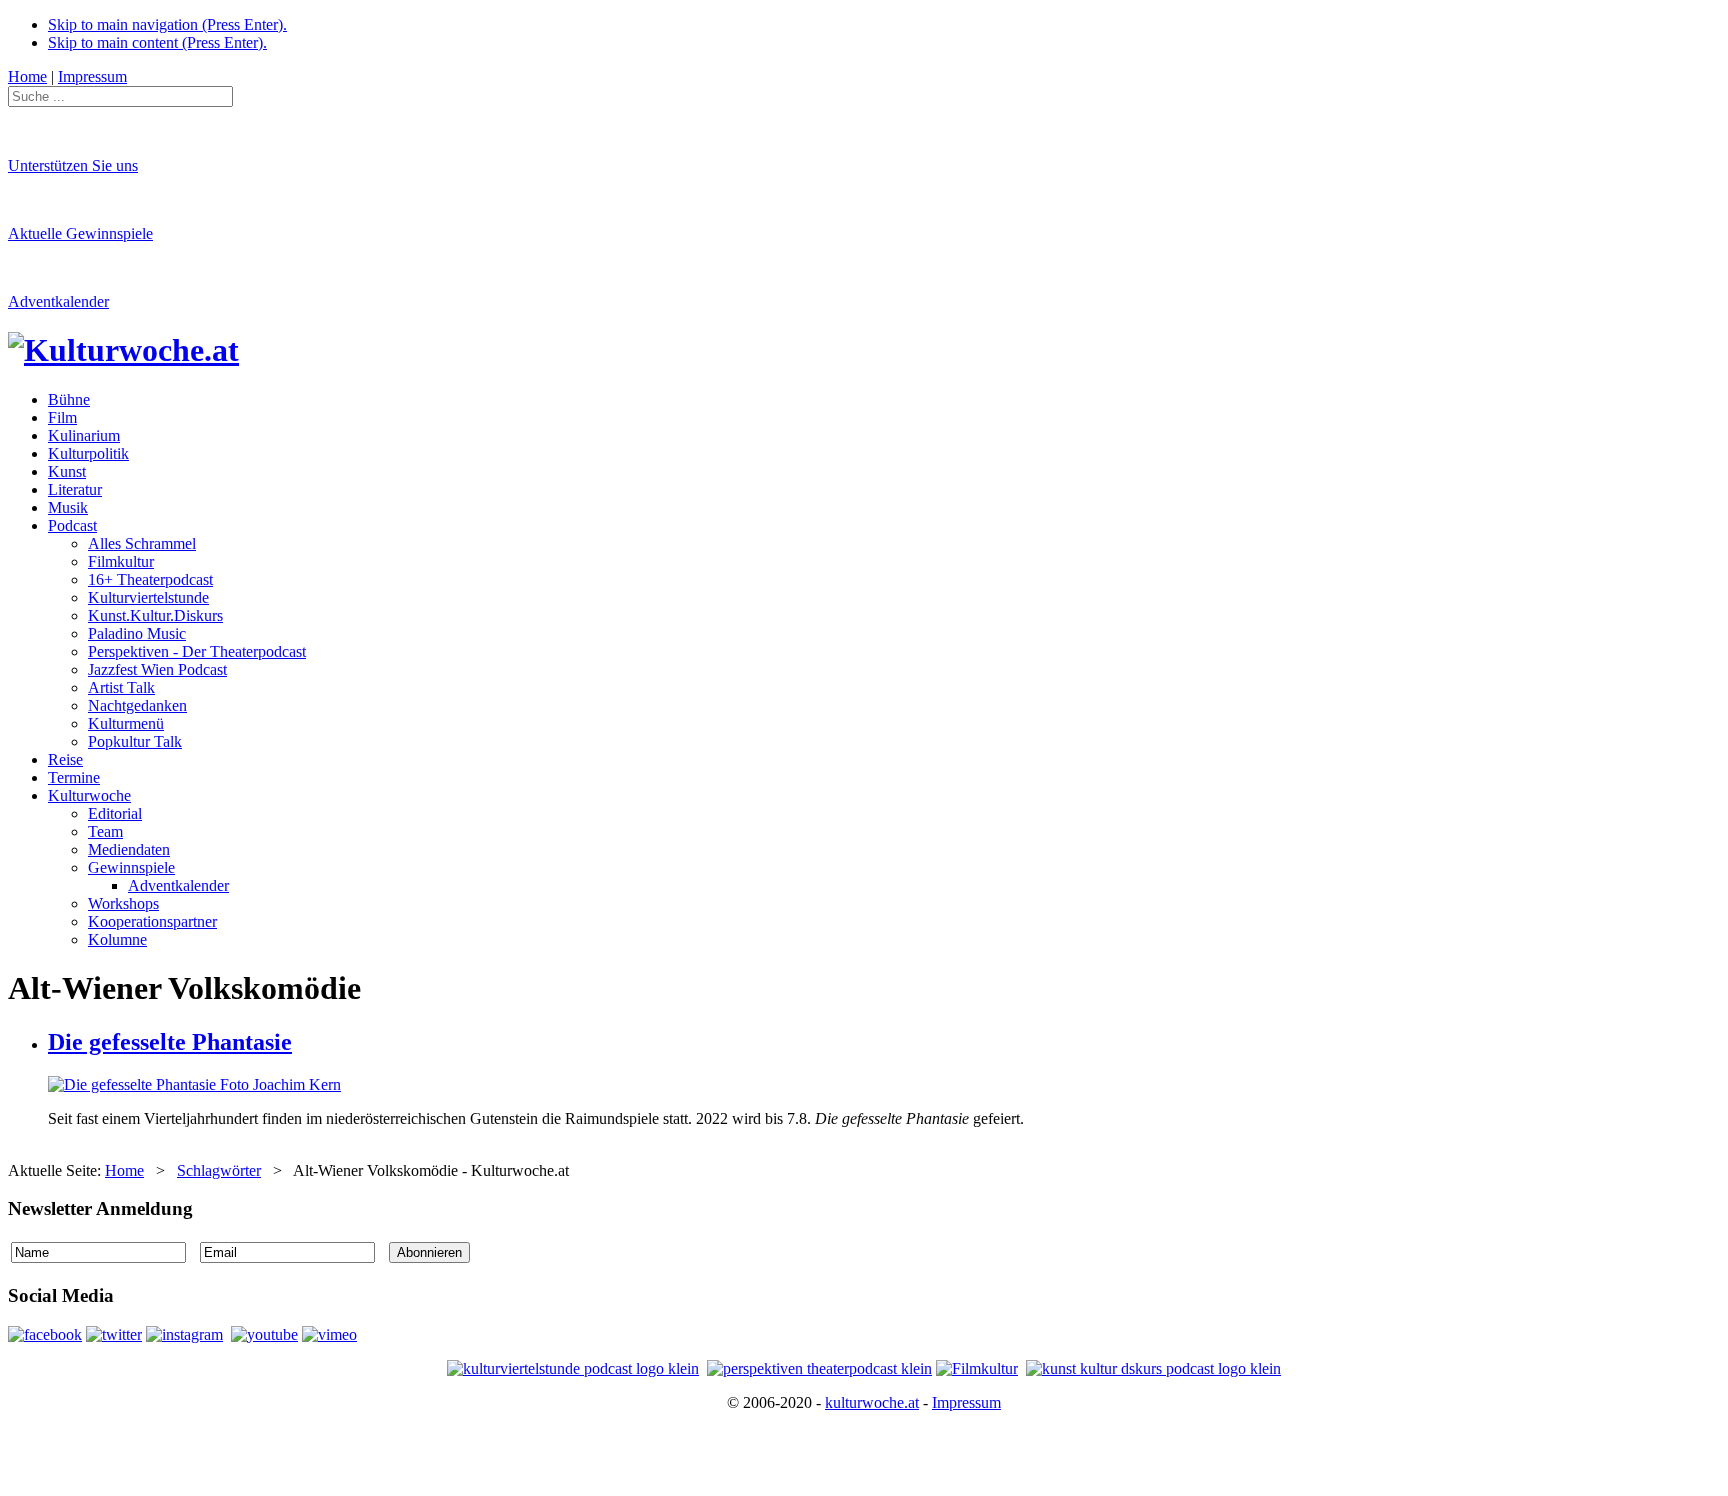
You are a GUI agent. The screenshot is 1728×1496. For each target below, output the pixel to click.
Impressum (966, 1402)
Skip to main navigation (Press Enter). (167, 24)
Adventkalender (58, 301)
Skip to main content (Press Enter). (157, 42)
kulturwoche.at (872, 1402)
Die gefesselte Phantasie (170, 1042)
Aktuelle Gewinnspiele (80, 233)
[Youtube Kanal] (329, 1334)
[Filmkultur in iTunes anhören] (977, 1368)
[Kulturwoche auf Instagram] (184, 1334)
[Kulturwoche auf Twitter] (114, 1334)
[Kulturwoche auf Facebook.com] (45, 1334)
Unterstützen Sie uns (73, 165)
